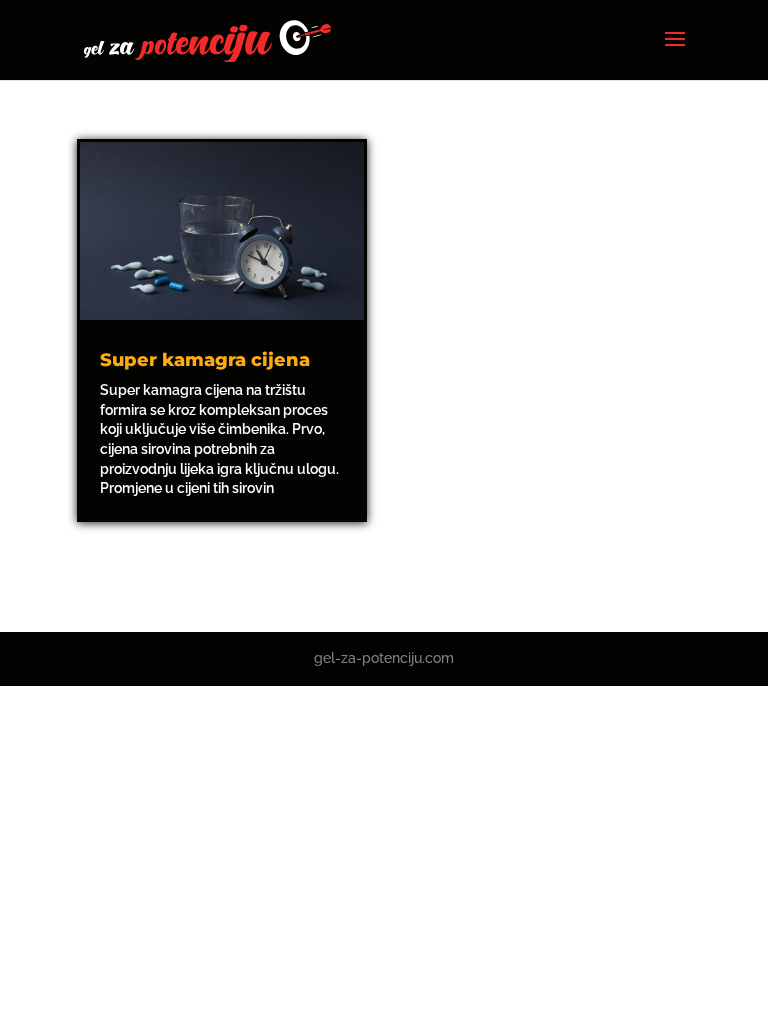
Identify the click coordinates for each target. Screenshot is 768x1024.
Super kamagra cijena (205, 360)
